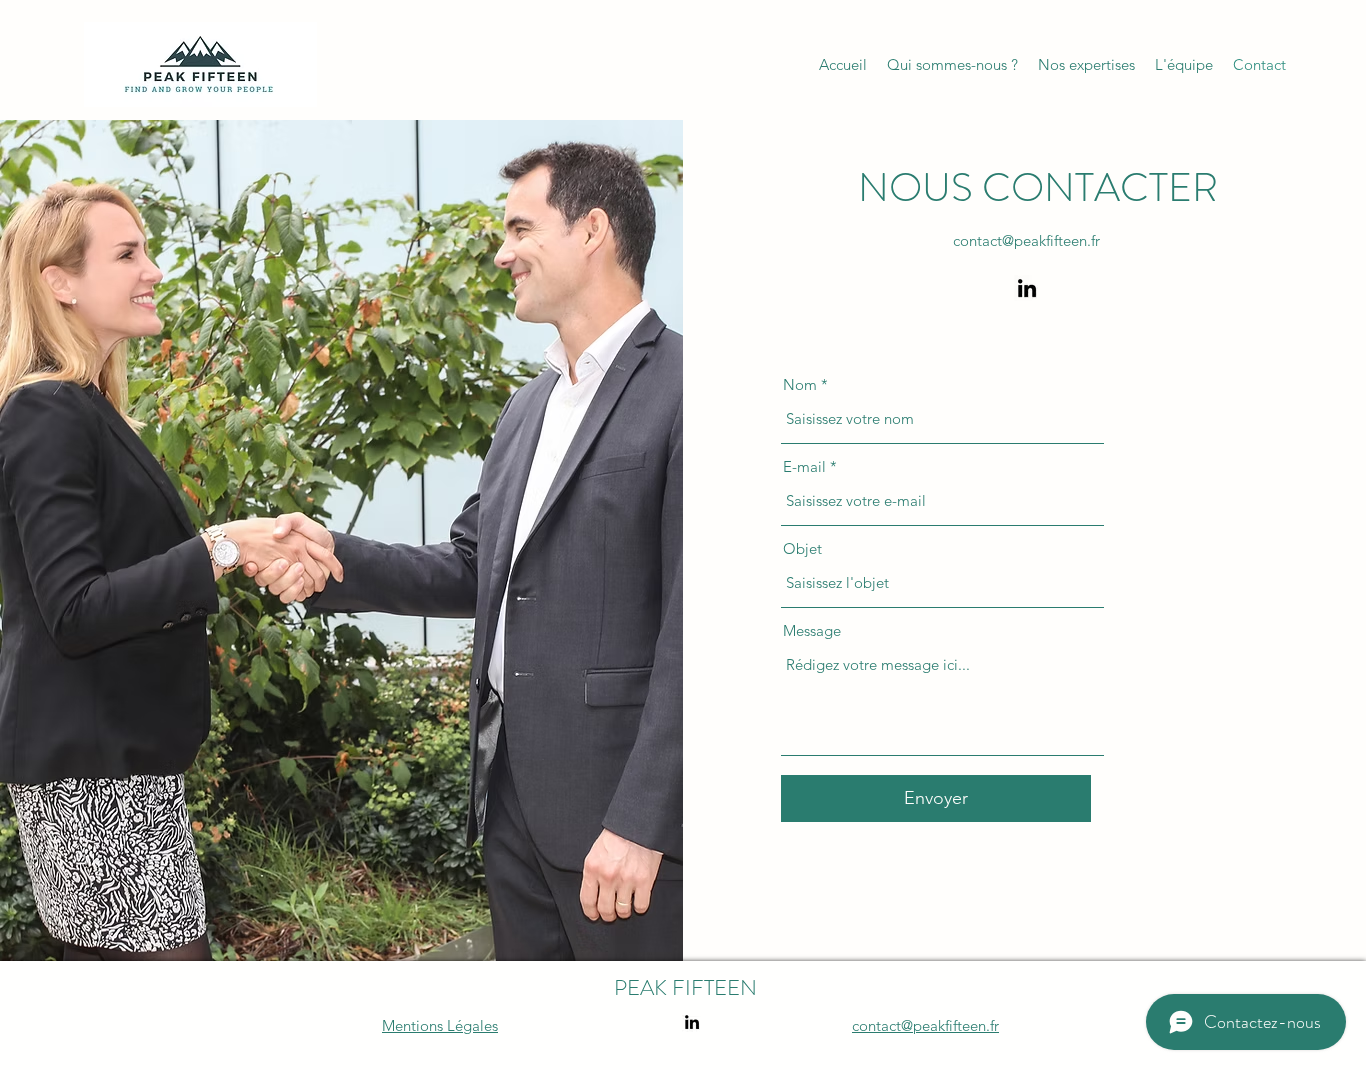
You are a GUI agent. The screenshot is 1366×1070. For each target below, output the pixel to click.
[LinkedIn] (1027, 288)
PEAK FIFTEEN (685, 987)
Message (812, 630)
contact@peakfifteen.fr (1026, 240)
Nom (800, 384)
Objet (802, 548)
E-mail (804, 466)
